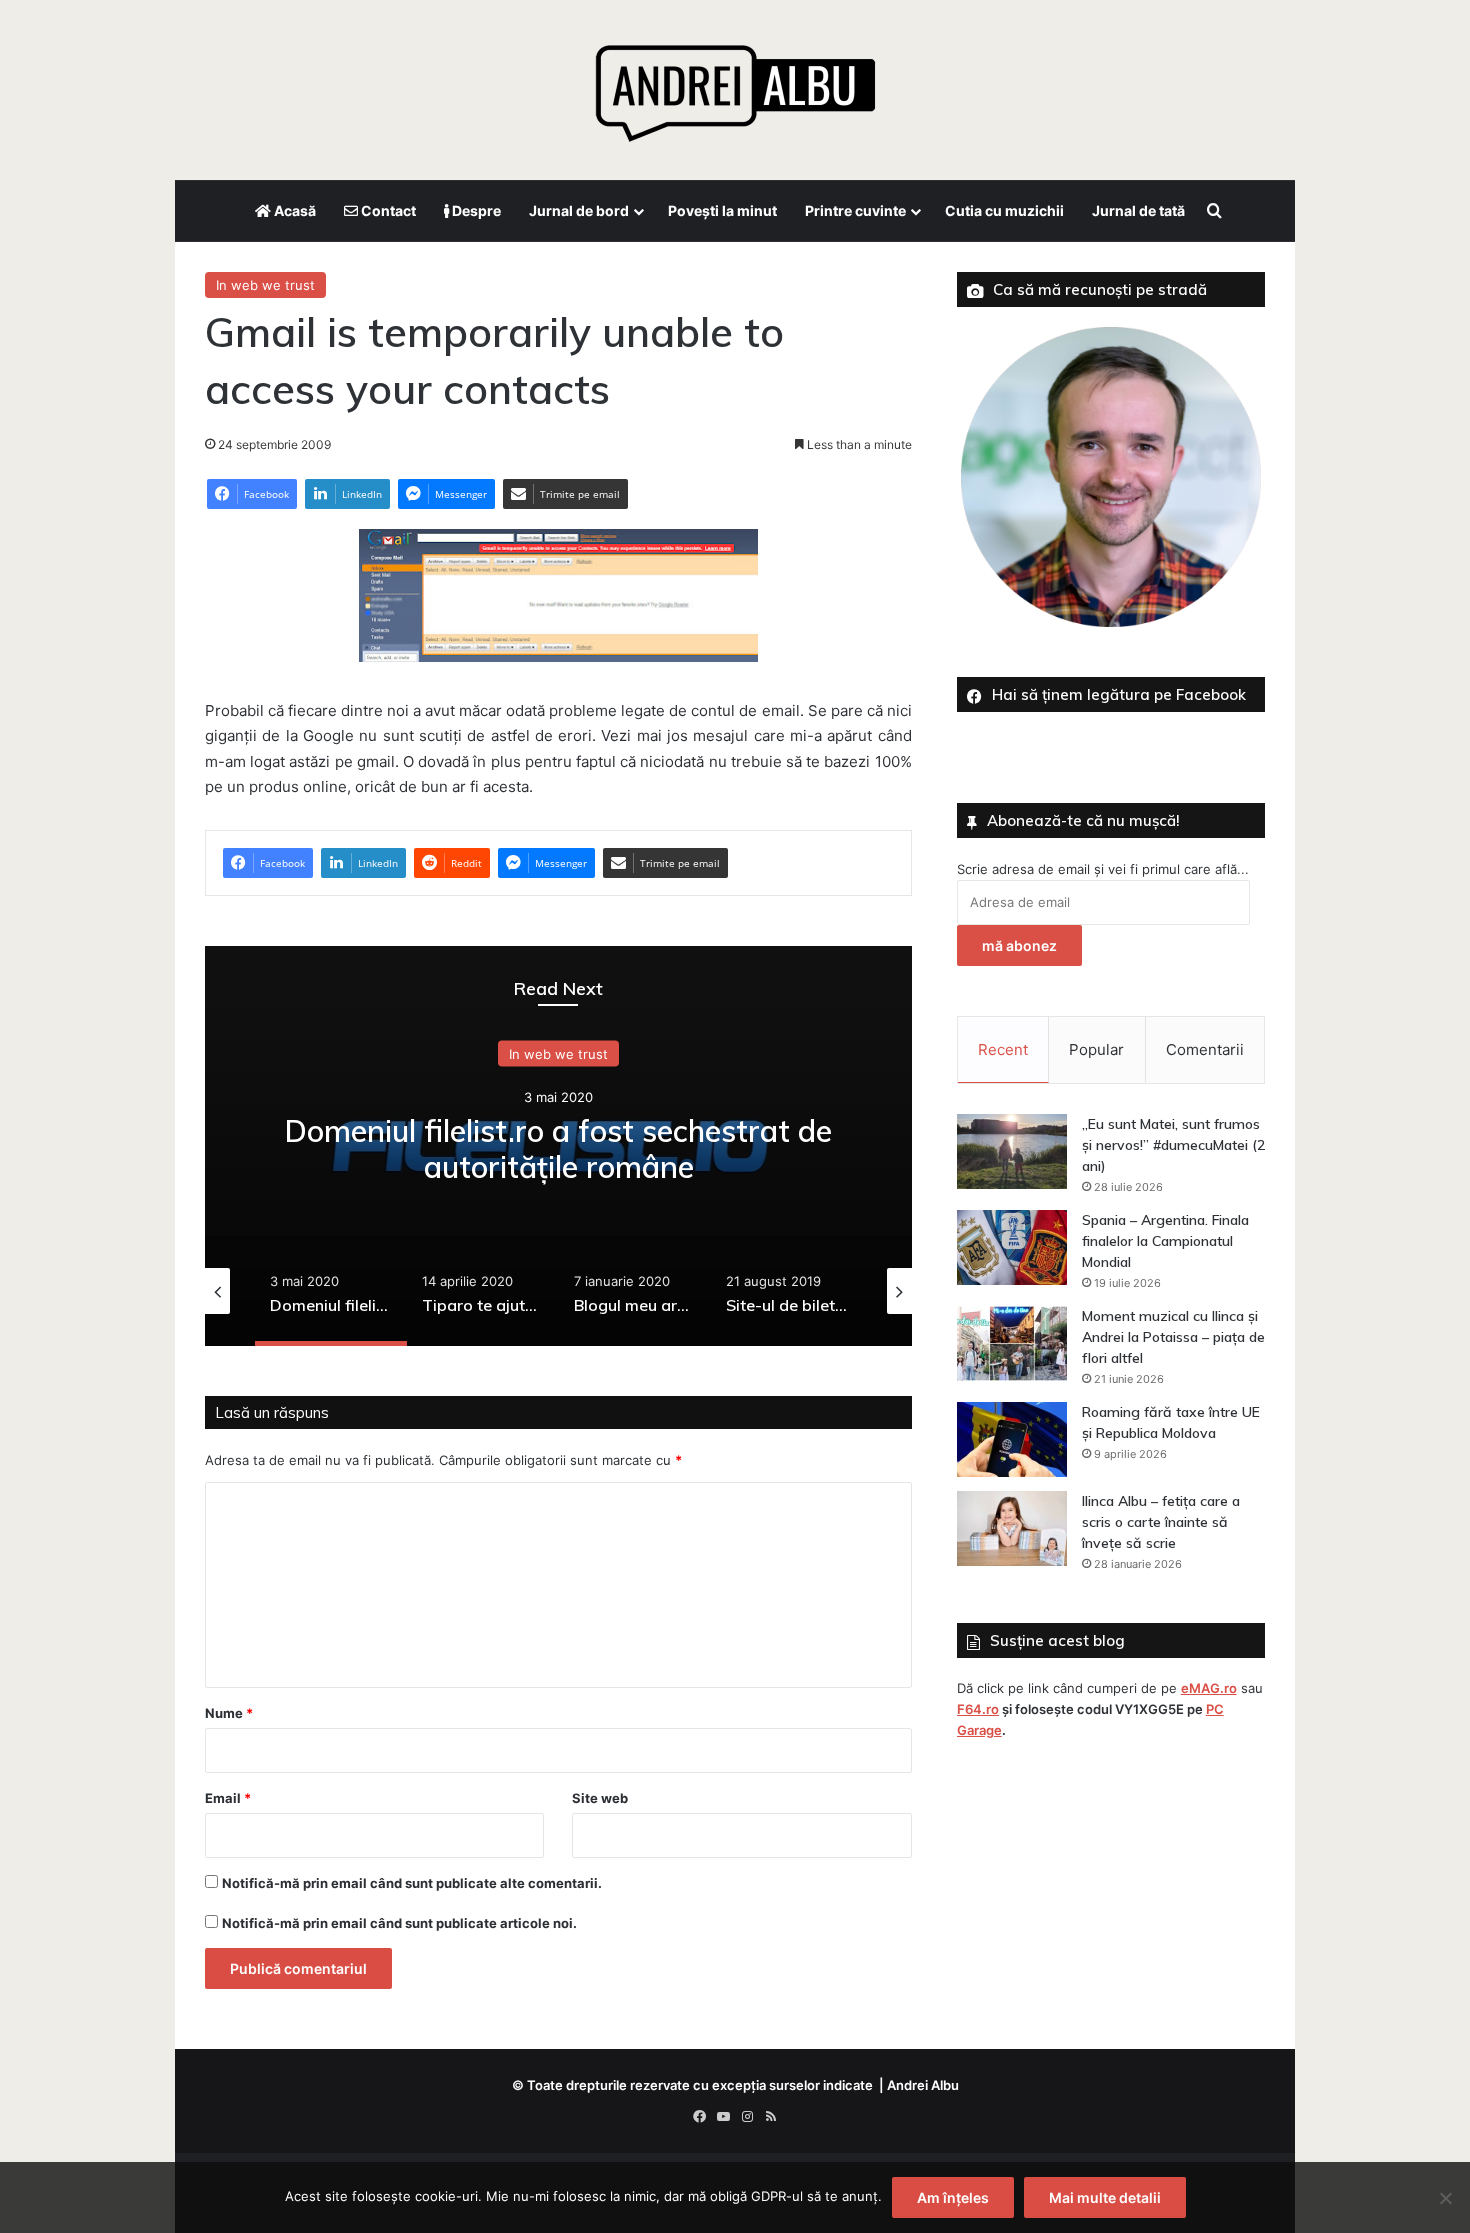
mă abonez (1019, 945)
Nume (229, 1713)
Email (228, 1798)
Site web (600, 1798)
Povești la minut (722, 210)
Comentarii (1205, 1049)
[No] (1445, 2198)
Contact (387, 210)
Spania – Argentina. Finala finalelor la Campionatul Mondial (1165, 1241)
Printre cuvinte (855, 210)
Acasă (293, 210)
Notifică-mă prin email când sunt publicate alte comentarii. (412, 1883)
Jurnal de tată (1138, 210)
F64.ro (978, 1709)
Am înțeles (953, 2197)
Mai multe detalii (1105, 2197)
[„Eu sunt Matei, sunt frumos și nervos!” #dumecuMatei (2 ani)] (1012, 1151)
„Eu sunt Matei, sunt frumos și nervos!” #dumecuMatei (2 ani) (1173, 1145)
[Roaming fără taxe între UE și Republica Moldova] (1012, 1439)
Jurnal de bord (579, 210)
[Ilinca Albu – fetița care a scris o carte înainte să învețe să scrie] (1012, 1528)
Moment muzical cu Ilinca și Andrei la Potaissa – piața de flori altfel (1173, 1337)
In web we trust (265, 285)
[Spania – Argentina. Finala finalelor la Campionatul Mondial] (1012, 1247)
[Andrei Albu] (735, 85)
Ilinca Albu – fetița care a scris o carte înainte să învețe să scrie (1161, 1522)
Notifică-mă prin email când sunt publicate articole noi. (399, 1923)
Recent (1003, 1049)
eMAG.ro (1209, 1688)
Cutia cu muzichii (1004, 210)
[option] (558, 1146)
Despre (475, 210)
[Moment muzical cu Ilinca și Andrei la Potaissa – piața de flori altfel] (1012, 1343)
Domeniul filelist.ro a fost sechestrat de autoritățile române (558, 1149)
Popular (1096, 1049)
